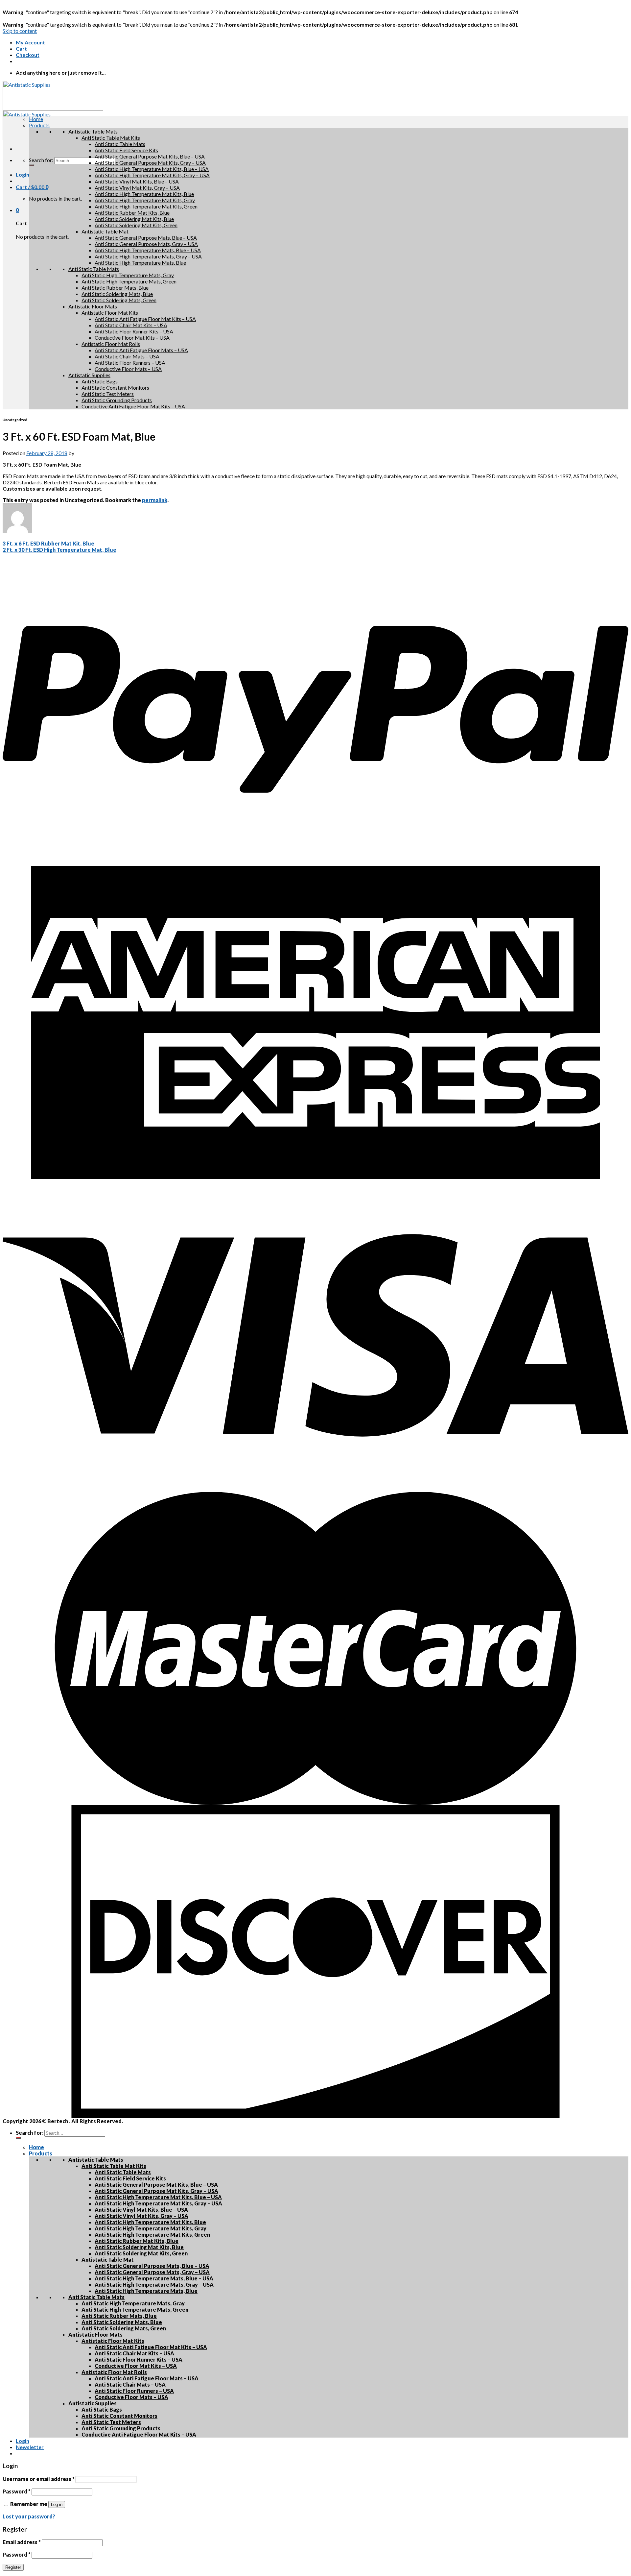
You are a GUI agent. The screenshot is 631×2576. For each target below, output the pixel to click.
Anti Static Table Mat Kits (111, 138)
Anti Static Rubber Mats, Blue (115, 288)
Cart (21, 49)
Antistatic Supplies (89, 375)
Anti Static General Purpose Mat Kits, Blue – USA (150, 156)
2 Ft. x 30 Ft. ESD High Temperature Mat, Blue (59, 550)
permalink (155, 500)
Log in (57, 2504)
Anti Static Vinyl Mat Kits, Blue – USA (137, 181)
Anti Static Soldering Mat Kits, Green (136, 225)
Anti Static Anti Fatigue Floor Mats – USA (141, 350)
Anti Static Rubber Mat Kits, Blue (132, 213)
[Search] (32, 165)
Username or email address (39, 2479)
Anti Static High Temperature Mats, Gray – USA (148, 256)
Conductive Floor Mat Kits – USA (132, 338)
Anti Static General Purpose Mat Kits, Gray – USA (150, 163)
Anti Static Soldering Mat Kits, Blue (134, 219)
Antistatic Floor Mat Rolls (111, 344)
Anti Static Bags (100, 381)
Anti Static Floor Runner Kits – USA (134, 331)
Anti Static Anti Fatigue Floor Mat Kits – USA (145, 319)
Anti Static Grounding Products (117, 400)
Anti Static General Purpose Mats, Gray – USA (146, 244)
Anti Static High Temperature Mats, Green (129, 281)
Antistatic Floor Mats (93, 306)
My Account (30, 42)
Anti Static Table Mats (120, 144)
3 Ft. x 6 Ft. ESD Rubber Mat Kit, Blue (48, 543)
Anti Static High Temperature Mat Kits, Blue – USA (152, 169)
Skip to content (20, 31)
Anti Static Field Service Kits (126, 150)
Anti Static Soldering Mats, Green (119, 300)
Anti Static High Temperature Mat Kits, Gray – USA (152, 175)
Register (13, 2567)
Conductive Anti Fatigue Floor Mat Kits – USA (133, 406)
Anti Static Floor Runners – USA (130, 363)
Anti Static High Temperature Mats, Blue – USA (148, 250)
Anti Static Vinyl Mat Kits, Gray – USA (137, 188)
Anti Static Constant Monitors (115, 388)
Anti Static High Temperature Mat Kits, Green (146, 206)
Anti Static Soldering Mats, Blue (117, 294)
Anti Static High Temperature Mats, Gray (128, 275)
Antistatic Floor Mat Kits (110, 313)
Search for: (41, 160)
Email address (22, 2542)
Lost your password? (29, 2516)
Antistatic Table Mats (93, 131)
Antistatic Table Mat (105, 231)
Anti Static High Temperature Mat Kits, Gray (145, 200)
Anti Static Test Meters (108, 394)
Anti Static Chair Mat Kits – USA (131, 325)
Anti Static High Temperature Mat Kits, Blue (144, 194)
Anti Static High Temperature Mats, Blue (140, 263)
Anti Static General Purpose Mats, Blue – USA (146, 238)
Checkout (28, 55)
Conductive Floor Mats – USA (128, 369)
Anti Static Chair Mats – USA (127, 356)
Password (17, 2491)
